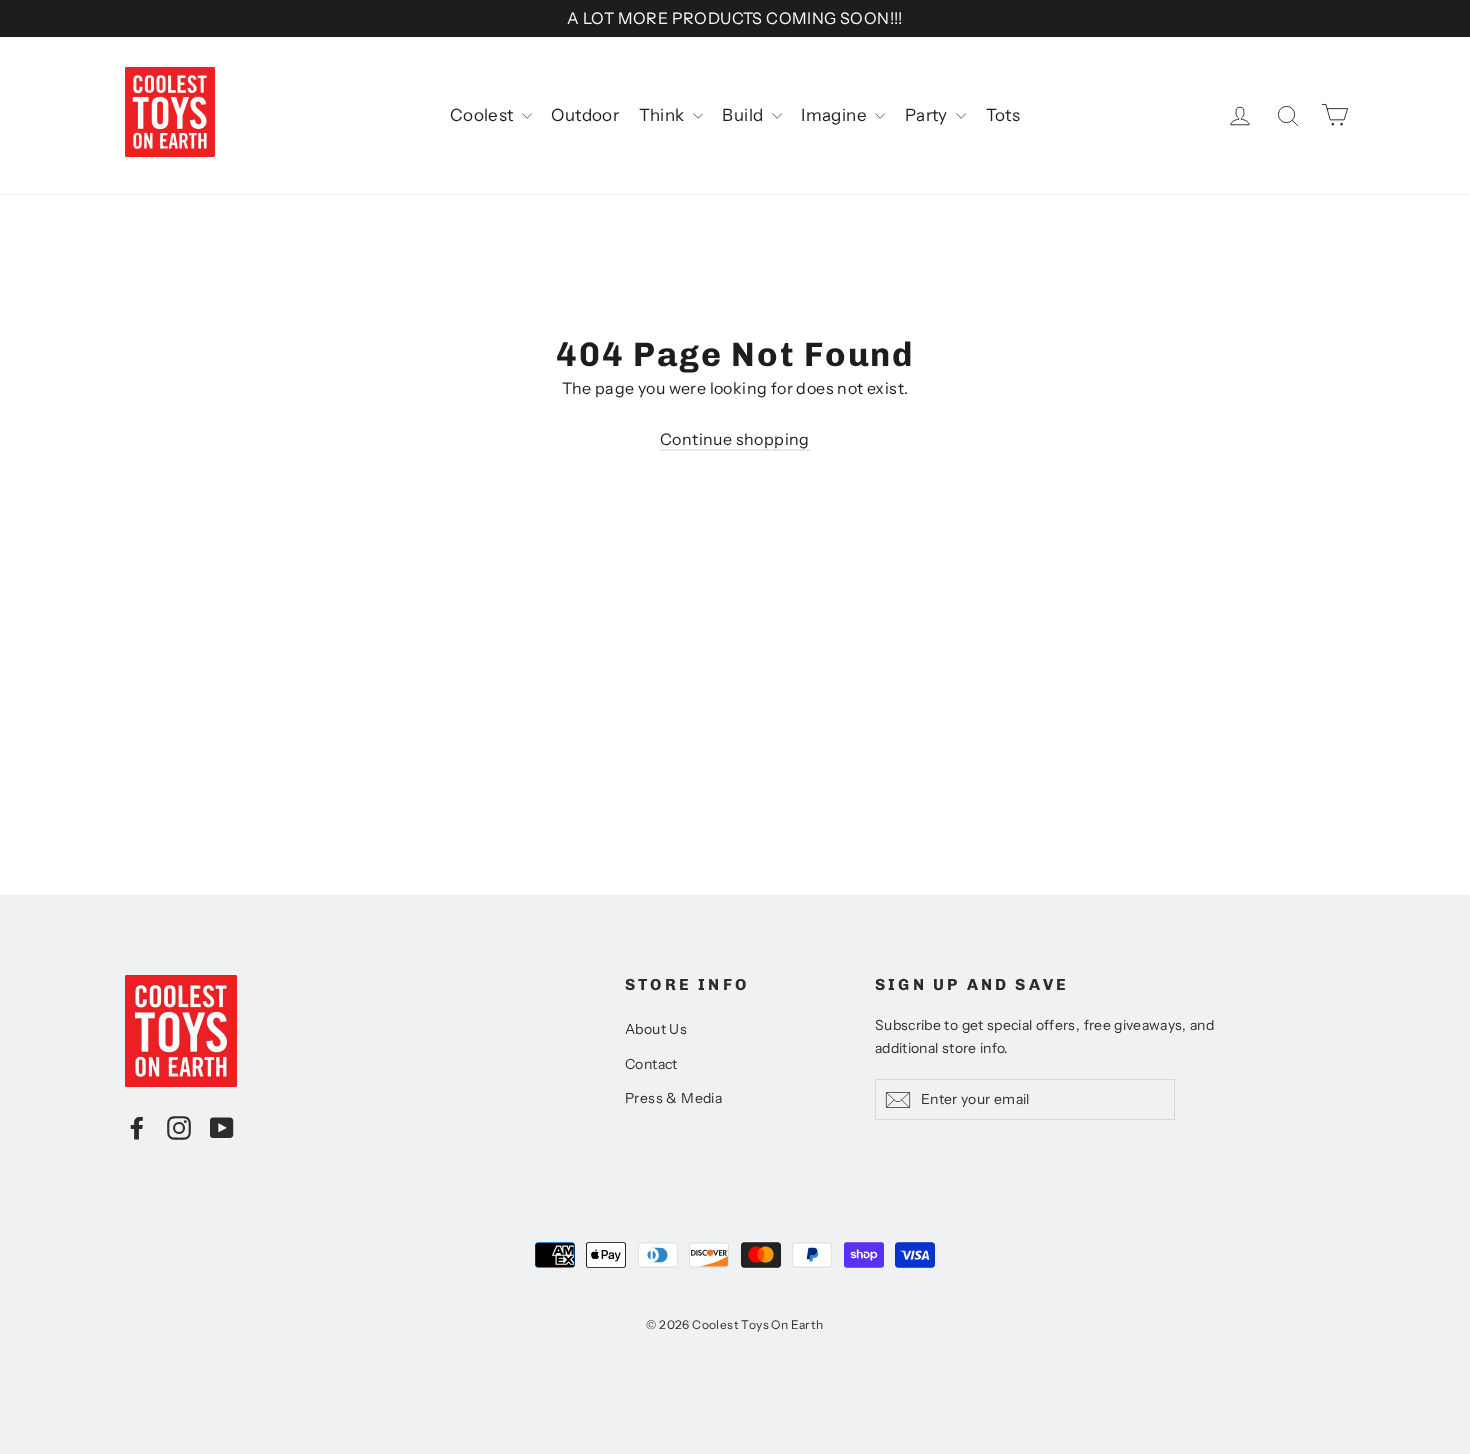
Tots (1003, 115)
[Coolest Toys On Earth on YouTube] (222, 1127)
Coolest (483, 115)
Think (663, 115)
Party (928, 115)
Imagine (835, 115)
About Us (656, 1029)
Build (744, 115)
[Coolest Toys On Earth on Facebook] (137, 1127)
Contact (651, 1064)
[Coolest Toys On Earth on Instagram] (179, 1127)
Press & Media (673, 1098)
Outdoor (585, 115)
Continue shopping (735, 439)
